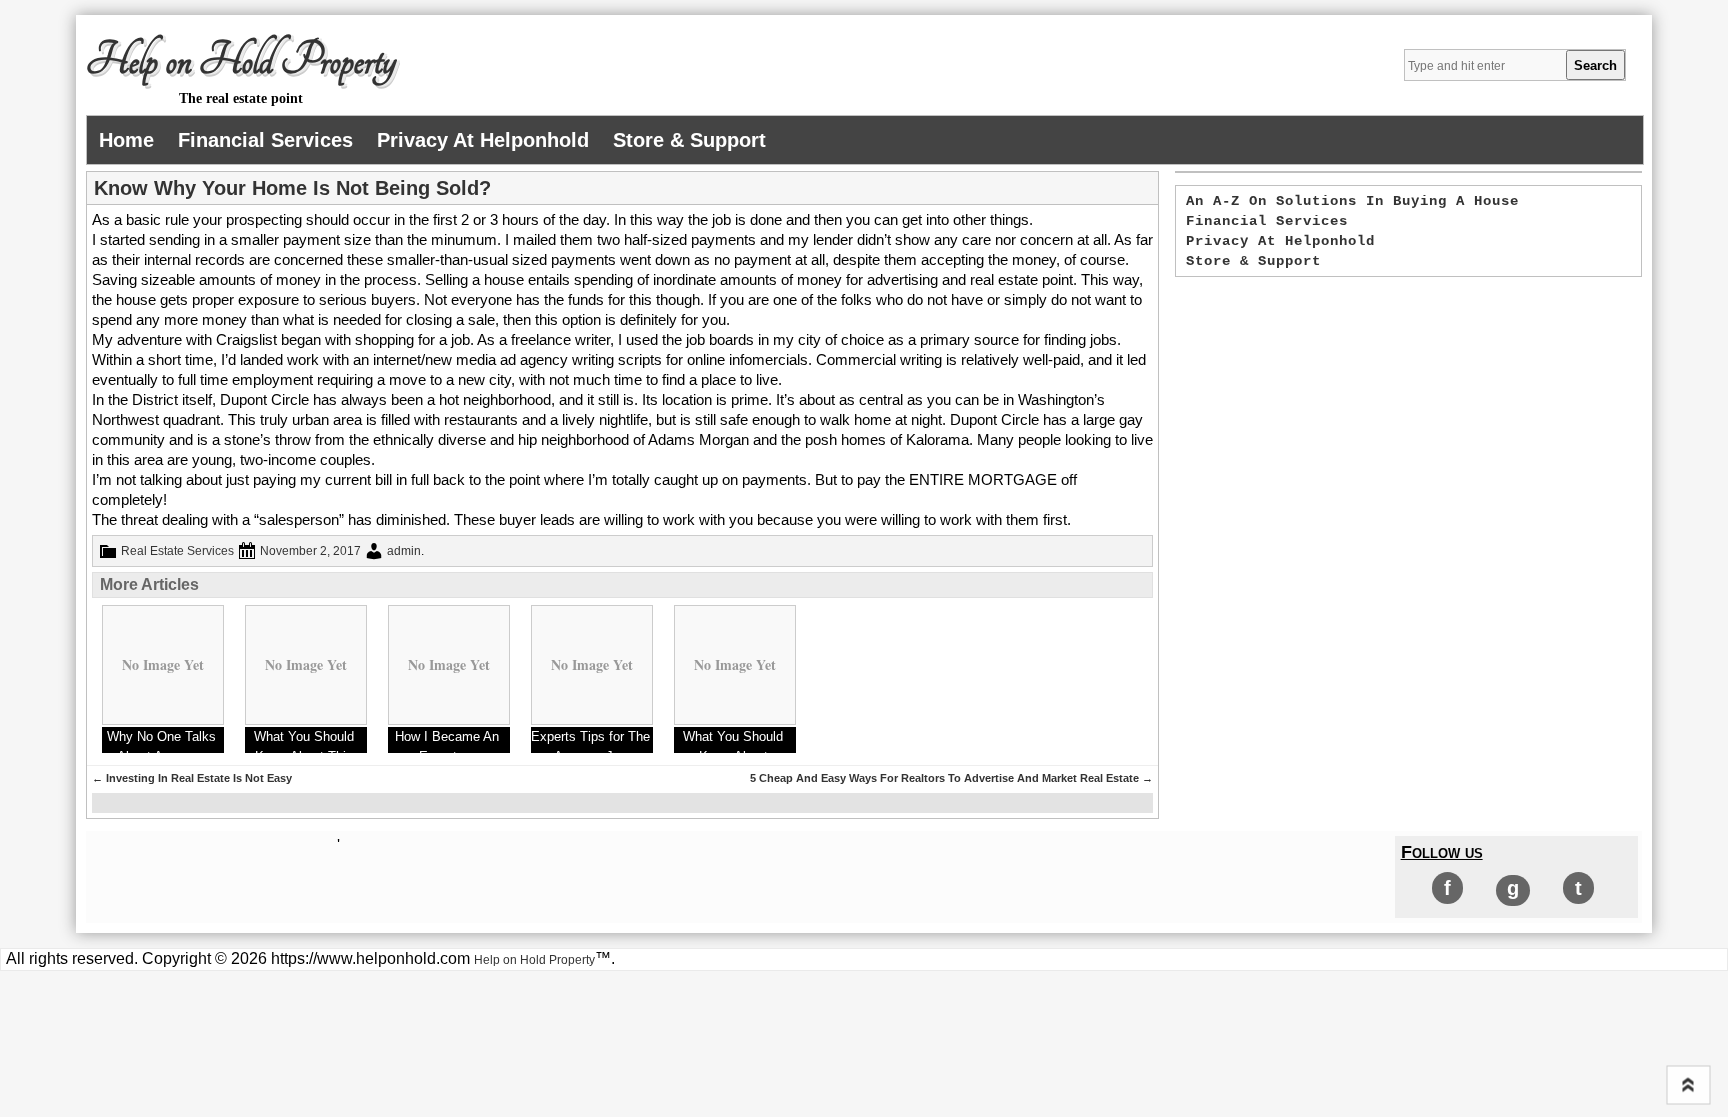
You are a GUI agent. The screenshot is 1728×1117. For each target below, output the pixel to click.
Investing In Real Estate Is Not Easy (192, 778)
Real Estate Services (177, 551)
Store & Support (689, 140)
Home (126, 140)
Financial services (265, 140)
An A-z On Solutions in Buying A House (1352, 201)
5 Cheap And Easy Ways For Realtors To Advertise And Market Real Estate (951, 778)
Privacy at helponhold (483, 140)
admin (404, 551)
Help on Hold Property (241, 61)
